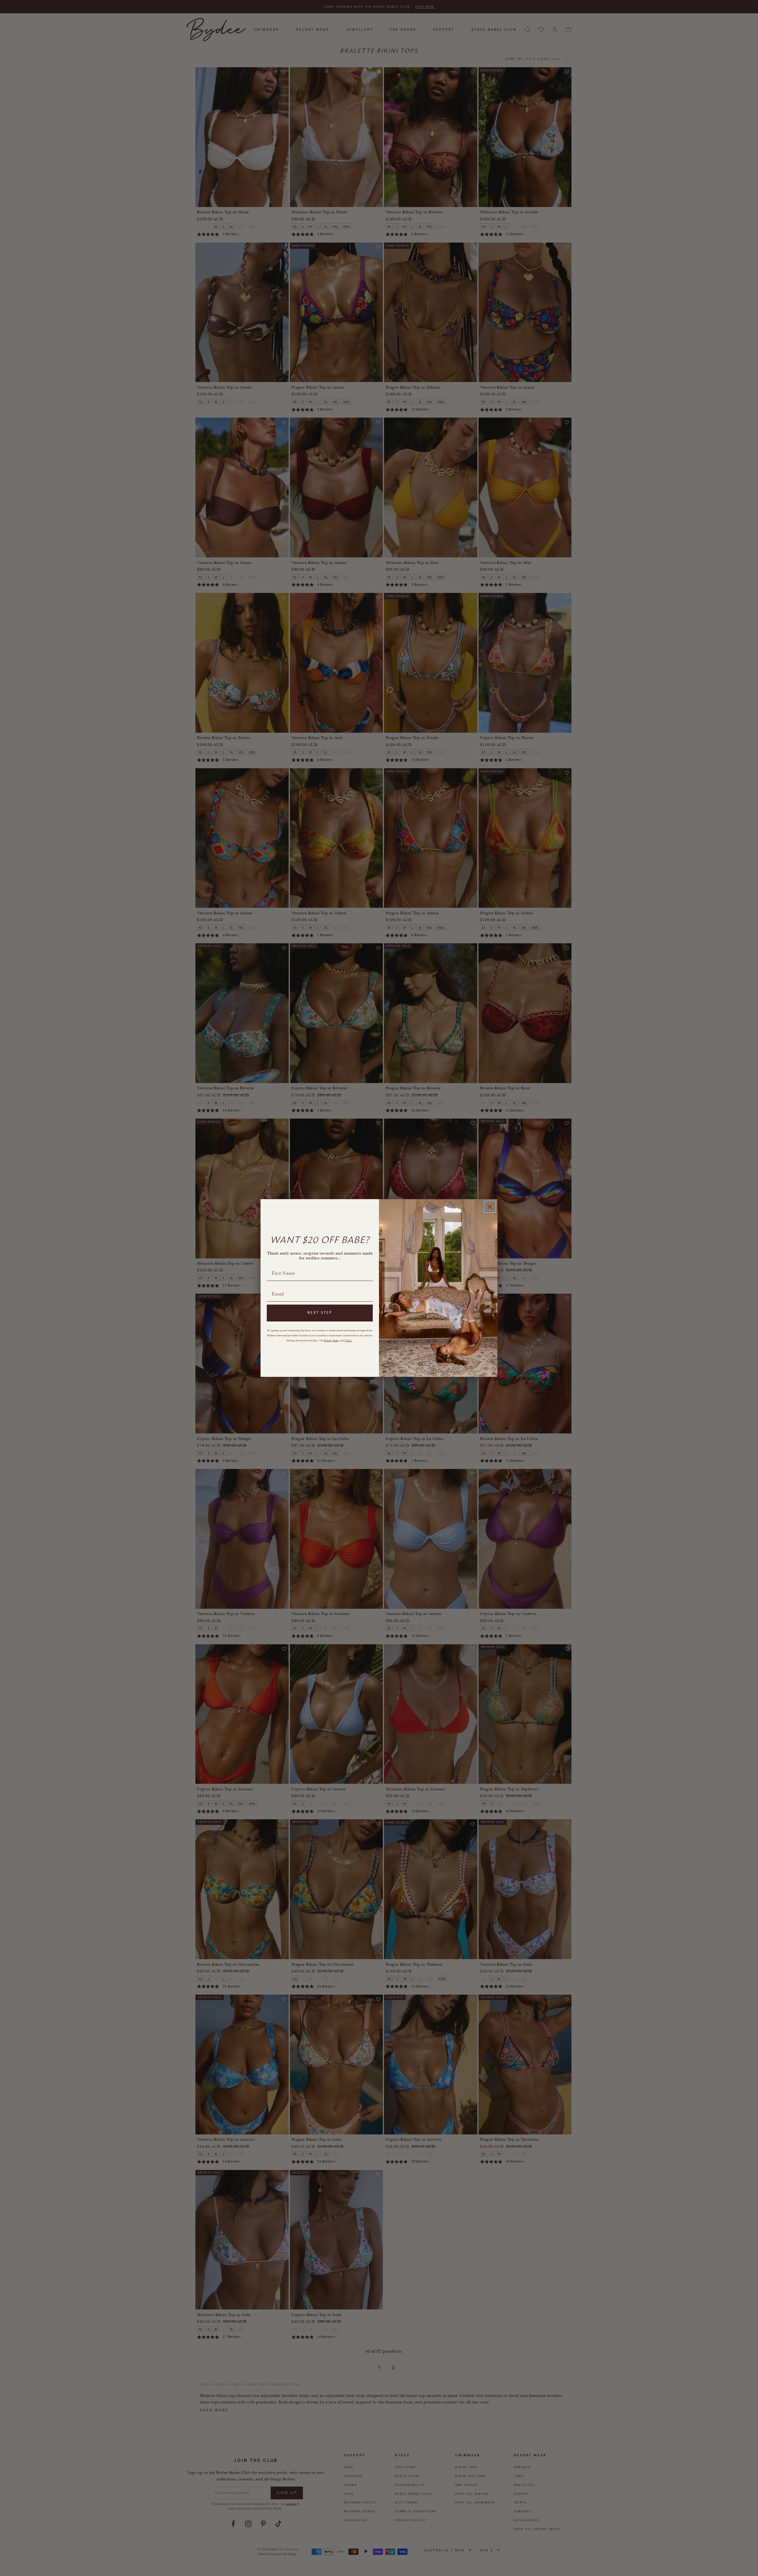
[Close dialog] (490, 1207)
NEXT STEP (320, 1313)
